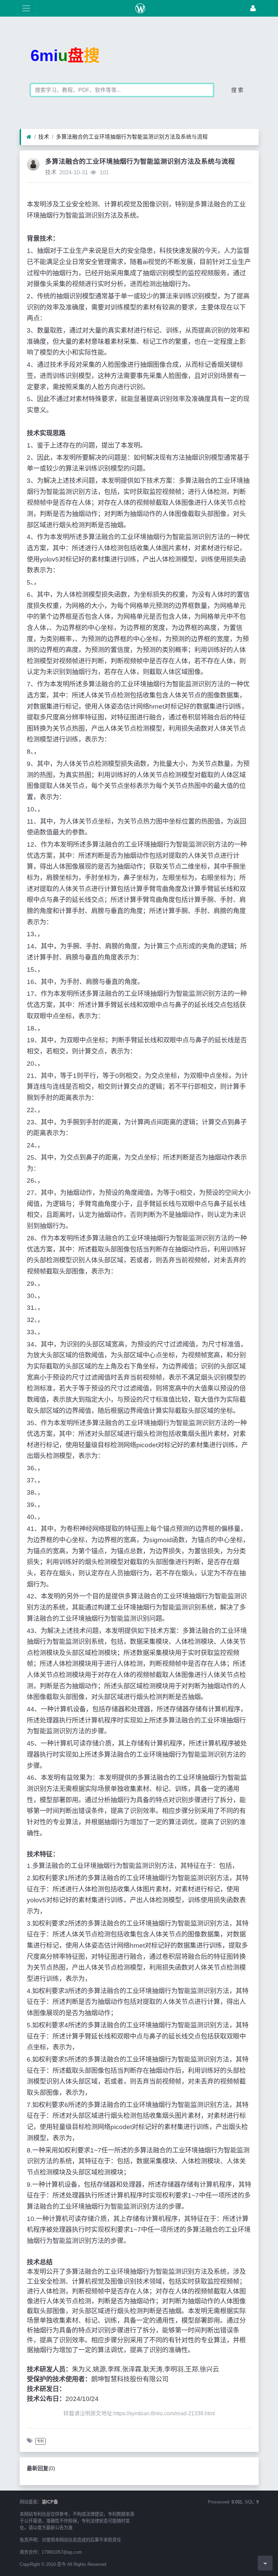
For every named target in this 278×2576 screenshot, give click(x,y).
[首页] (29, 137)
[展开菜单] (26, 8)
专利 (40, 2441)
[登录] (253, 8)
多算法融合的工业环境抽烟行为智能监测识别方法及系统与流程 (132, 137)
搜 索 (237, 90)
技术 (44, 137)
